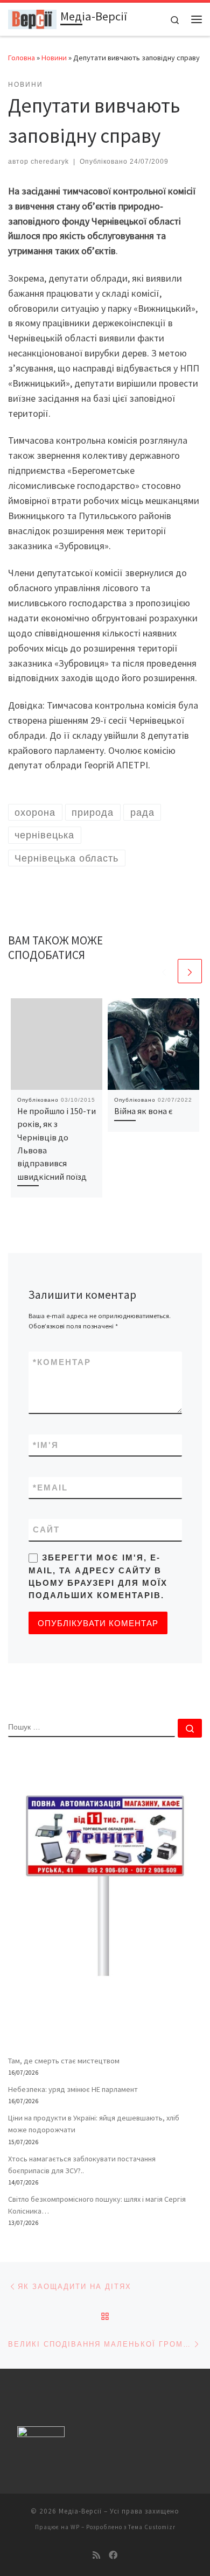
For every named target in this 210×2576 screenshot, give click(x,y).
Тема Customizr (152, 2527)
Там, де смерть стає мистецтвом (64, 2061)
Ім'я (46, 1445)
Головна (22, 58)
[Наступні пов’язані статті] (190, 971)
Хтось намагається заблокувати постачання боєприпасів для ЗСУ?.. (82, 2165)
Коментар (62, 1362)
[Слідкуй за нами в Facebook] (113, 2555)
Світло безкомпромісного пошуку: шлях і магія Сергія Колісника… (97, 2205)
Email (50, 1487)
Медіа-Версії (80, 2511)
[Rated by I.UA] (41, 2434)
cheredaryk (50, 162)
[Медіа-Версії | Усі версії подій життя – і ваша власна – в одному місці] (32, 18)
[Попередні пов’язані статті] (164, 971)
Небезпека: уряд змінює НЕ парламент (73, 2089)
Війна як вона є (143, 1111)
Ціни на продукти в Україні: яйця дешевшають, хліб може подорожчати (94, 2124)
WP (75, 2527)
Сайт (46, 1529)
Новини (54, 58)
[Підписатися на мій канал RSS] (96, 2555)
